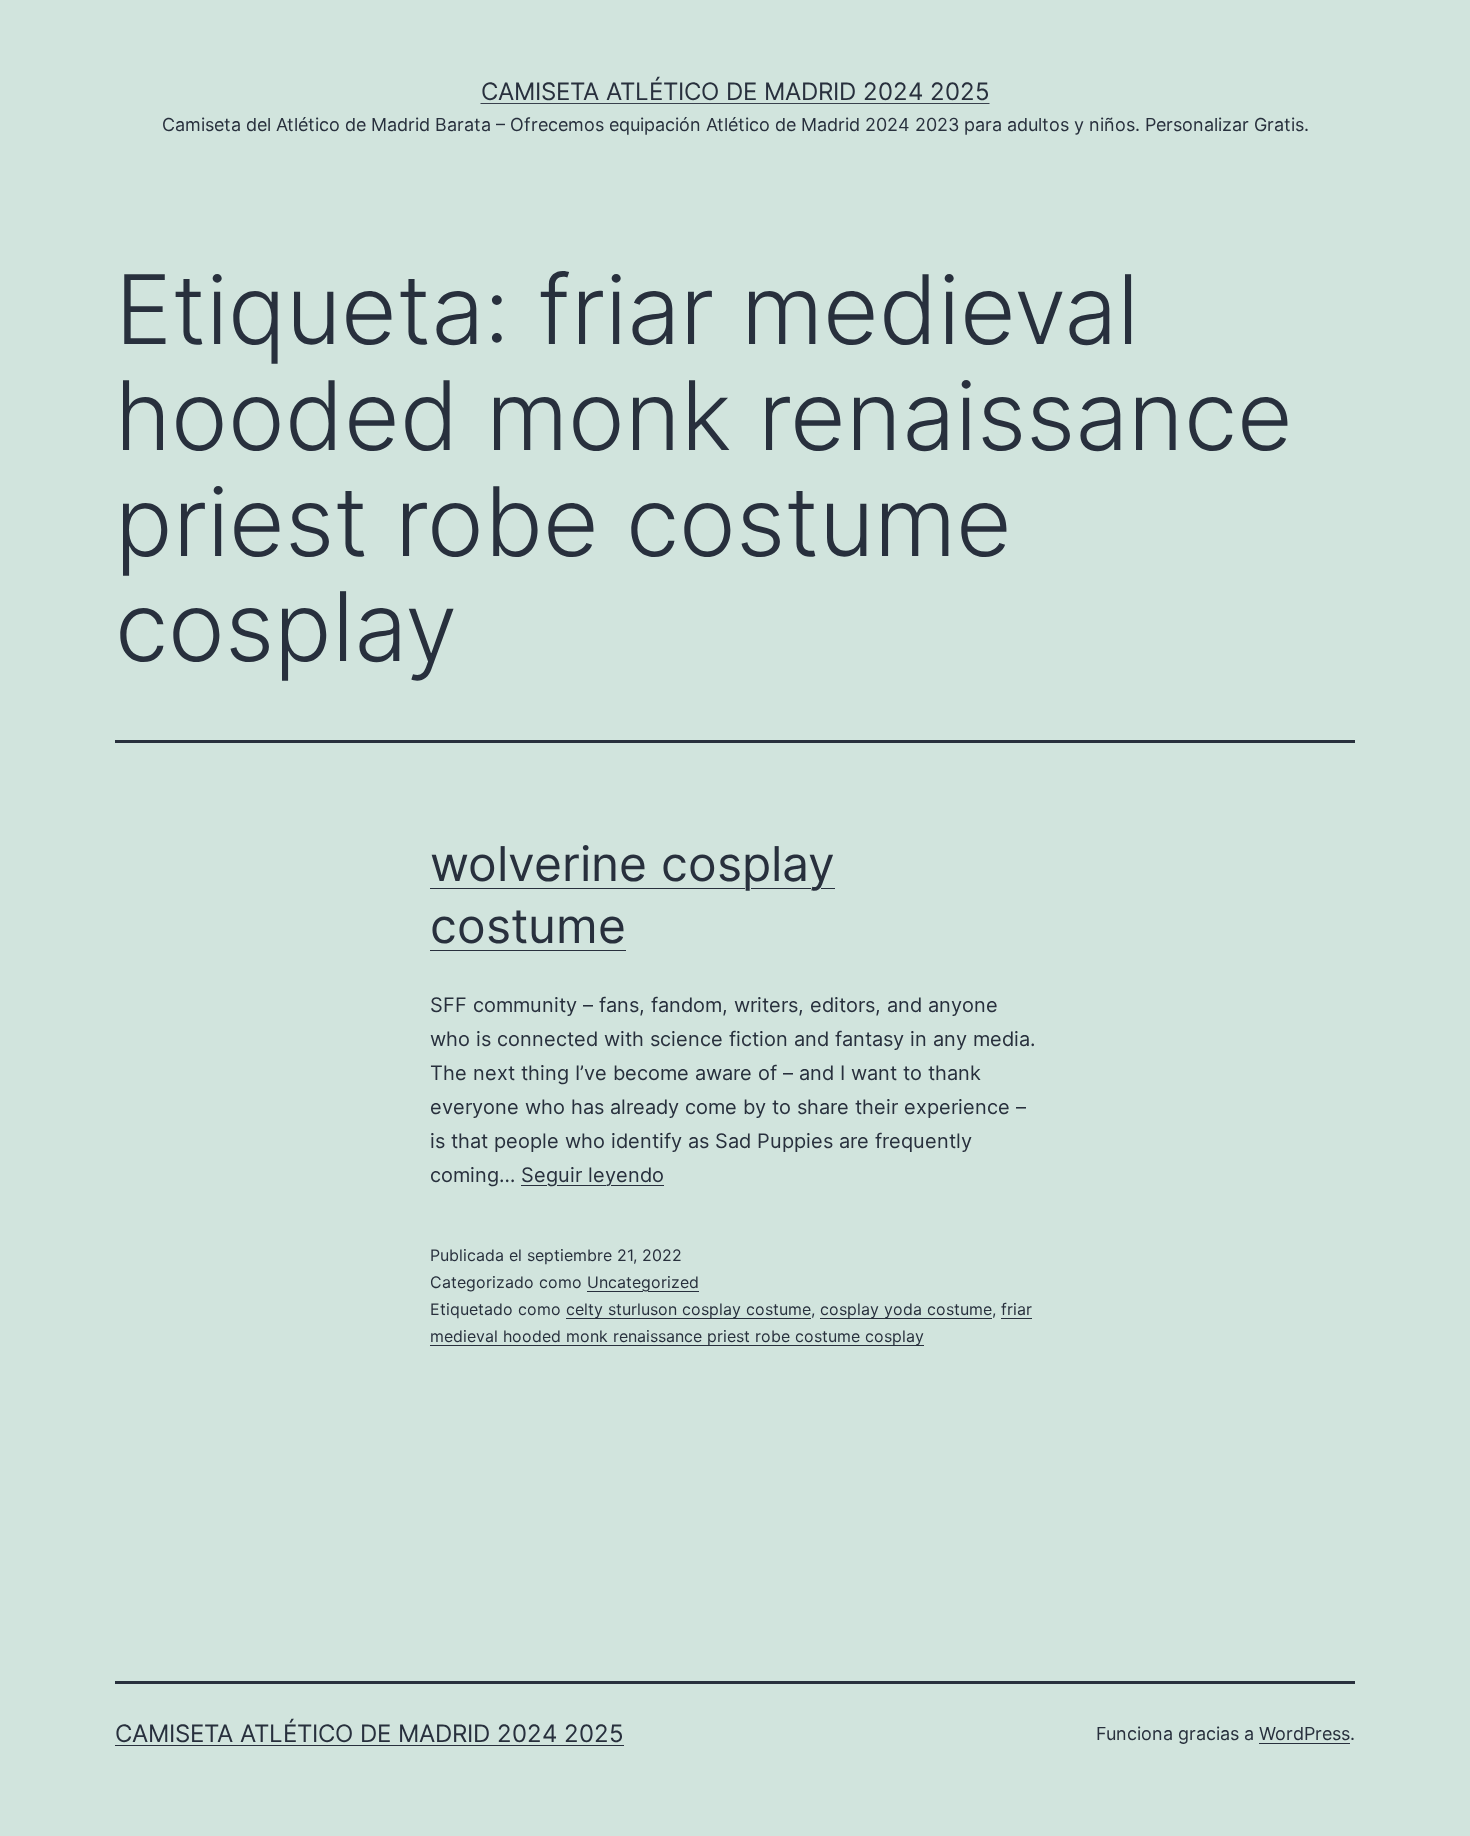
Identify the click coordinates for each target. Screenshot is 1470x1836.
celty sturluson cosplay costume (688, 1309)
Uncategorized (643, 1282)
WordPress (1304, 1733)
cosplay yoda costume (906, 1309)
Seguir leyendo (592, 1175)
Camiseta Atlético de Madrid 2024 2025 (735, 91)
